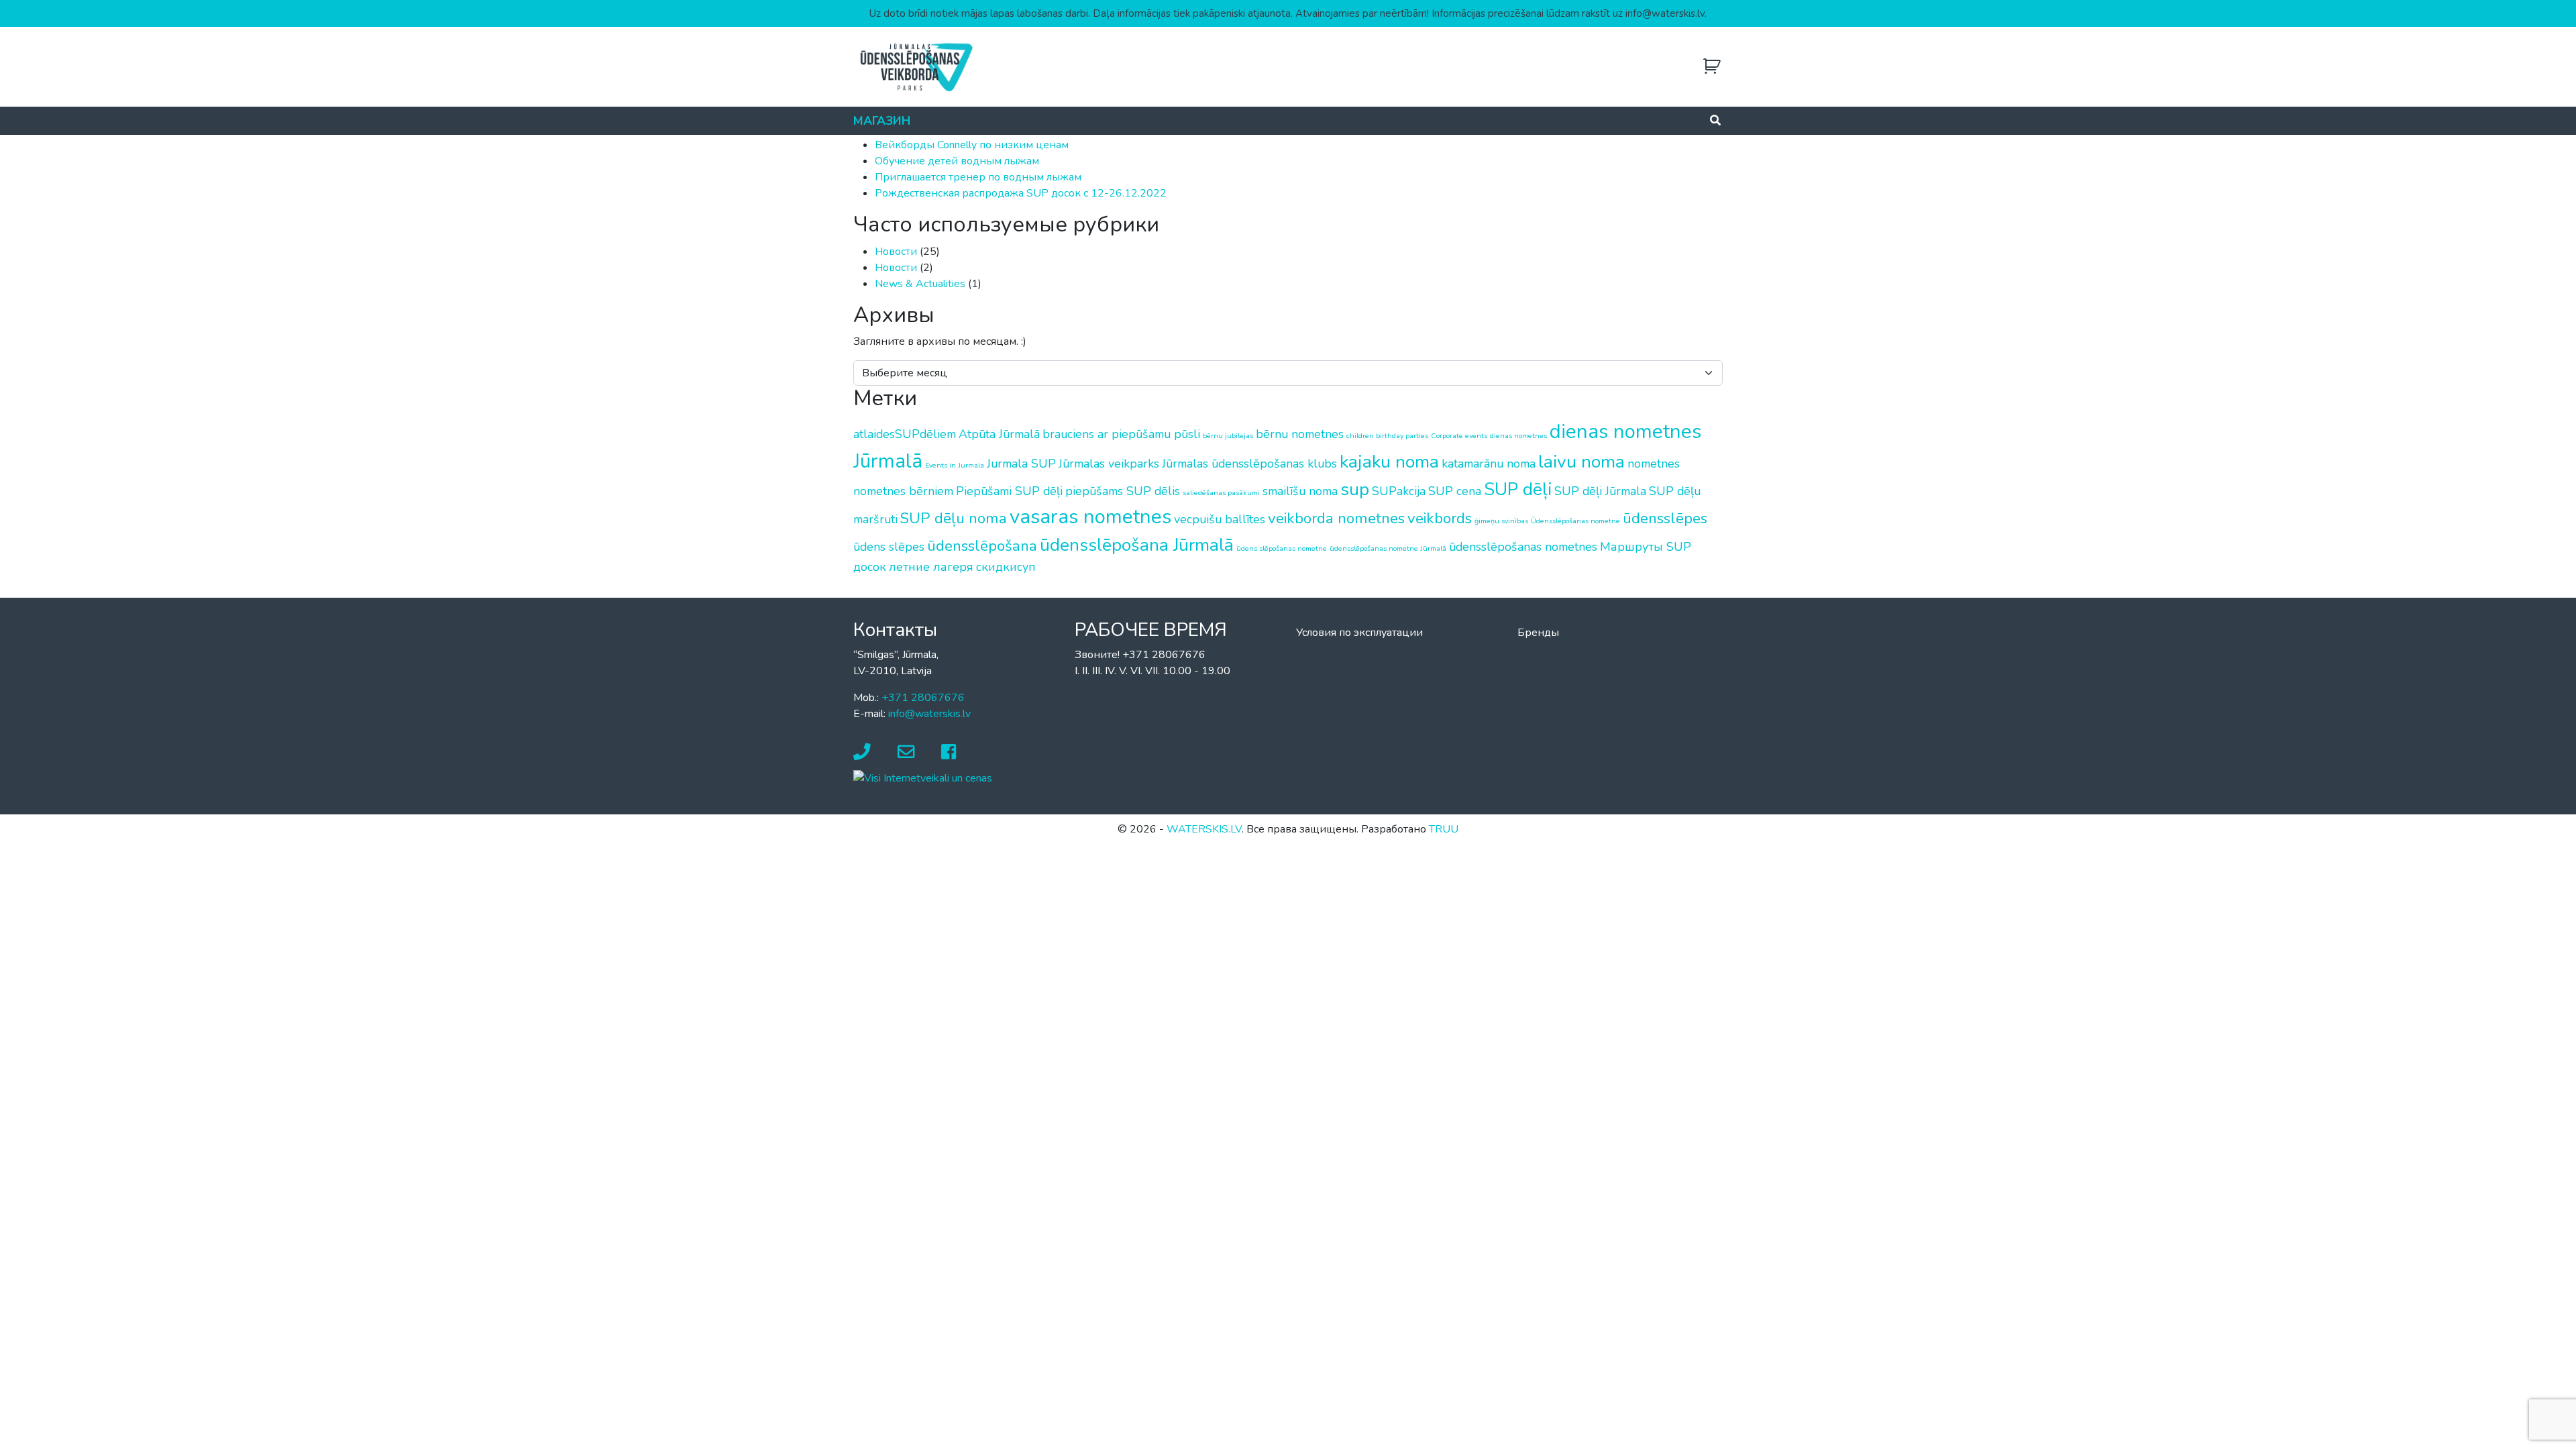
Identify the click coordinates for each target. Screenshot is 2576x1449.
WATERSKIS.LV (1204, 829)
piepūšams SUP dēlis (1123, 491)
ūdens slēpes (889, 547)
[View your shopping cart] (1712, 67)
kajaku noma (1389, 462)
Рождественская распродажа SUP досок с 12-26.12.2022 (1021, 193)
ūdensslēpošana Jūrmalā (1137, 545)
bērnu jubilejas (1228, 436)
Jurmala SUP (1021, 464)
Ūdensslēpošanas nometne (1575, 521)
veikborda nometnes (1336, 518)
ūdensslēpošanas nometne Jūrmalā (1388, 548)
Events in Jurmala (955, 465)
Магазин (882, 121)
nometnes (1654, 464)
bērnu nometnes (1300, 434)
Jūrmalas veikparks (1109, 464)
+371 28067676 (923, 698)
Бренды (1538, 633)
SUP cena (1455, 491)
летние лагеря (931, 567)
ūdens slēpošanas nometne (1282, 548)
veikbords (1440, 518)
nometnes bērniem (903, 491)
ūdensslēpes (1665, 518)
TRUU (1444, 829)
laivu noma (1581, 462)
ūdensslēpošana (982, 546)
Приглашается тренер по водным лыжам (978, 177)
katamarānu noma (1489, 464)
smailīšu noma (1300, 491)
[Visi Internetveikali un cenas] (923, 777)
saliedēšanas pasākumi (1221, 493)
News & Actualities (920, 284)
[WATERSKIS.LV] (916, 66)
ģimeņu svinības (1501, 521)
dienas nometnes (1518, 436)
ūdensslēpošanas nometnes (1523, 547)
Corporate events (1459, 436)
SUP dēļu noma (954, 518)
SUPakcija (1399, 491)
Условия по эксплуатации (1359, 633)
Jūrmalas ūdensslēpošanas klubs (1249, 464)
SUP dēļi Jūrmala (1600, 491)
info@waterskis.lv (929, 714)
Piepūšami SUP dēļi (1009, 491)
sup (1355, 489)
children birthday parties (1387, 436)
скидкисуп (1006, 567)
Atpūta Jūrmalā (999, 434)
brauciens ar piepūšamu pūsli (1121, 434)
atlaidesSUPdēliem (905, 434)
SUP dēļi (1518, 489)
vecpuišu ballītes (1220, 519)
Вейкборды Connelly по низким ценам (972, 145)
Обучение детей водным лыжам (957, 161)
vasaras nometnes (1090, 517)
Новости (896, 252)
